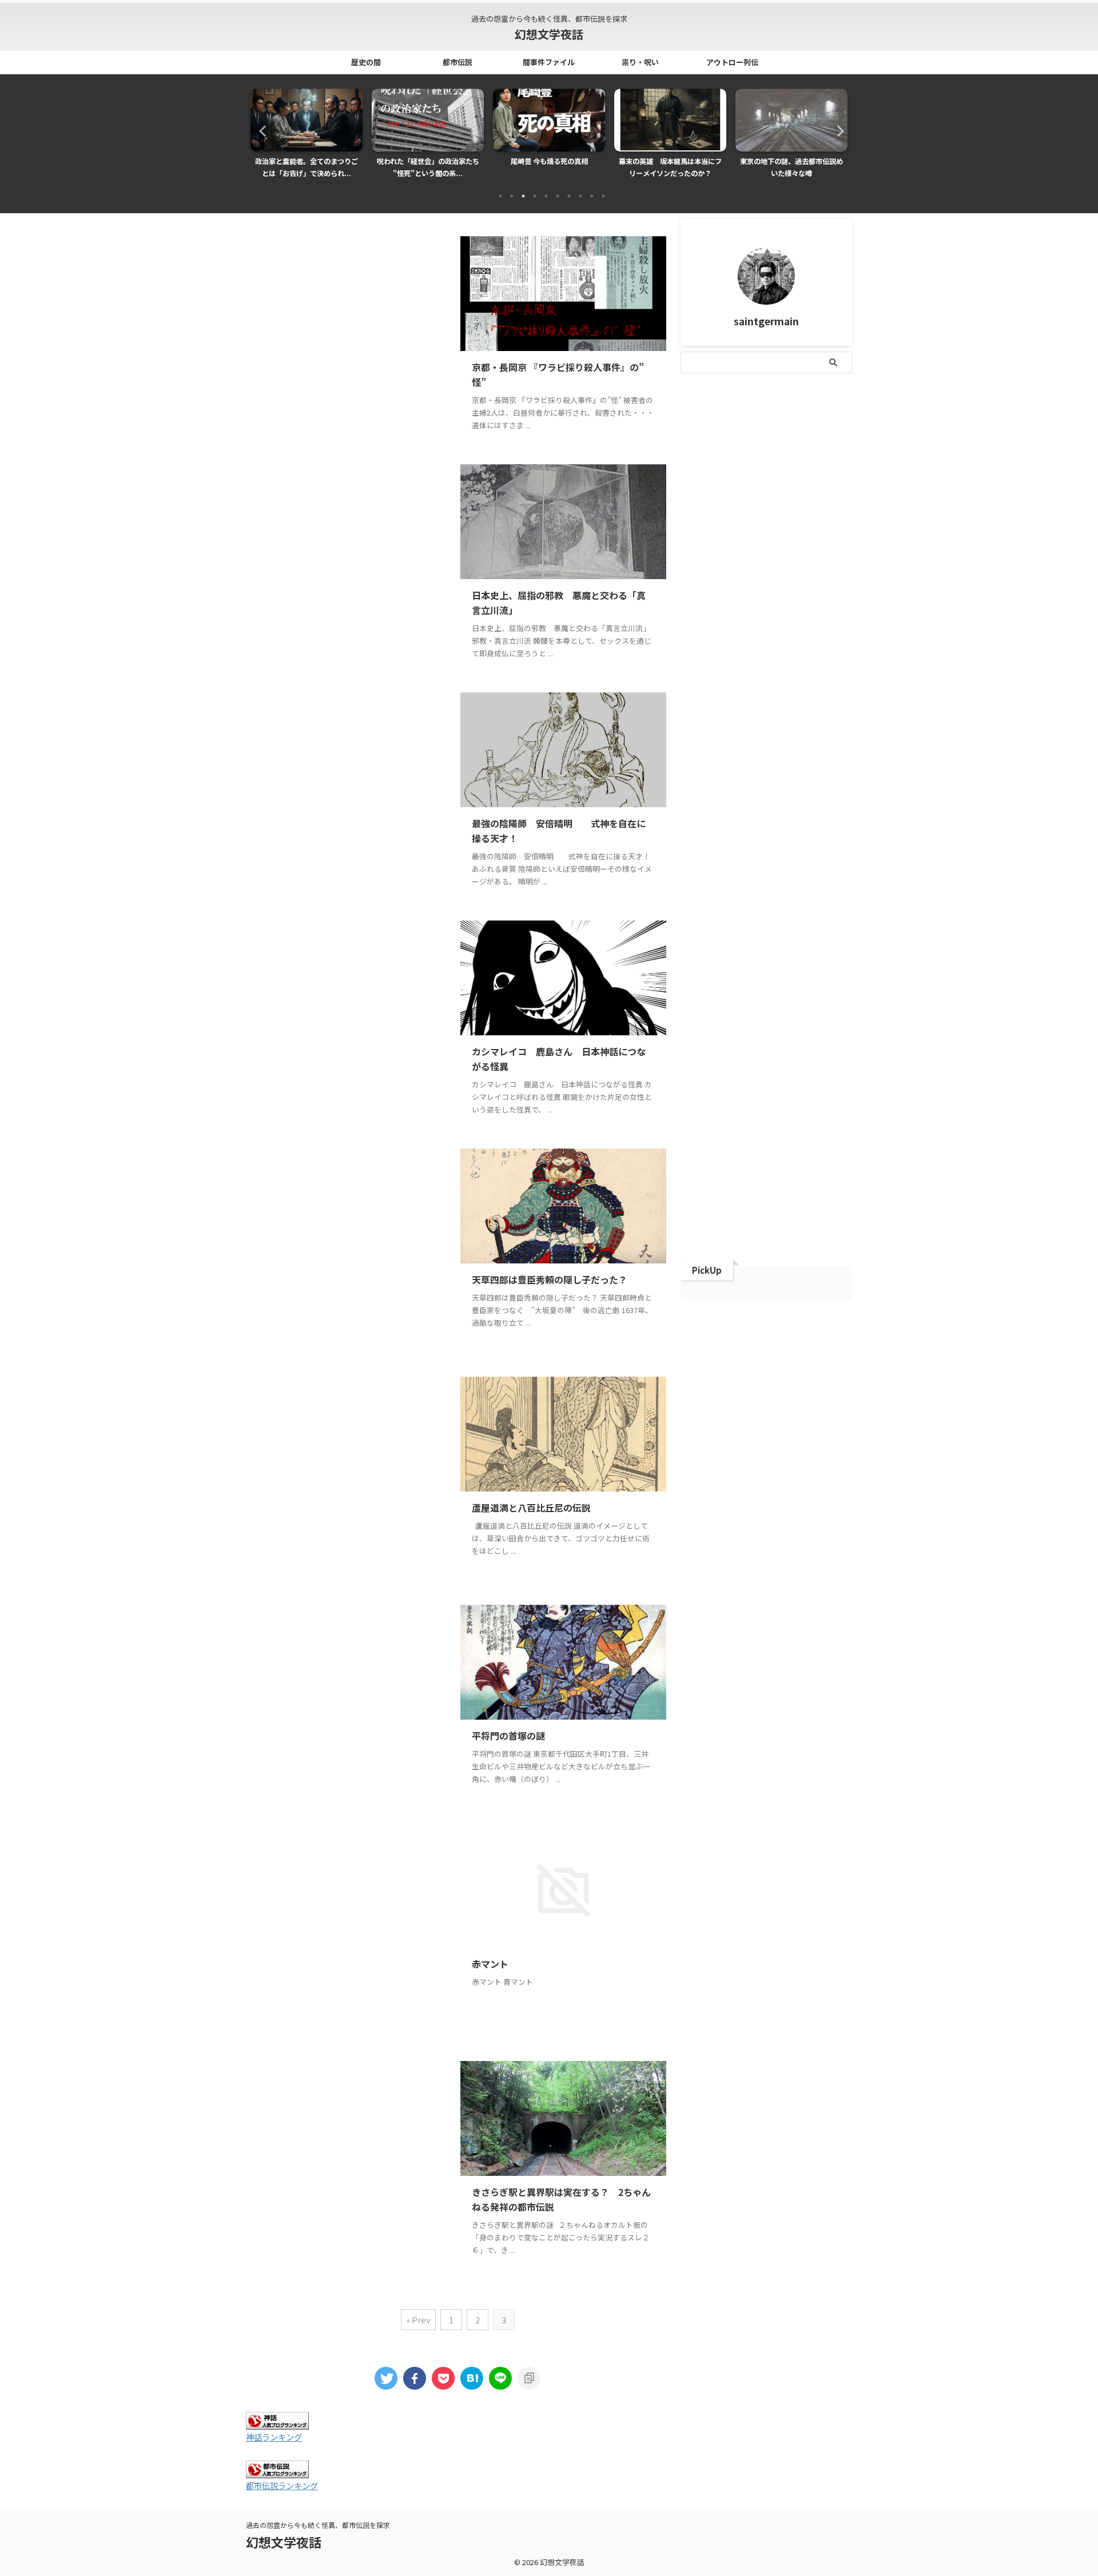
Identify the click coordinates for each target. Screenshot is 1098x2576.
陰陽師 (700, 786)
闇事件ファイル (549, 62)
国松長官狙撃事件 (774, 565)
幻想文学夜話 (549, 34)
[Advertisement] (352, 342)
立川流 (803, 713)
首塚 (737, 786)
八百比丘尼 (822, 541)
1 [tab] (500, 196)
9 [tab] (592, 196)
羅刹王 (796, 737)
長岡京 (829, 762)
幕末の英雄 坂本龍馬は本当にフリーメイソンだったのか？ (549, 168)
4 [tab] (535, 196)
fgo (731, 418)
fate (697, 418)
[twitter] (386, 2378)
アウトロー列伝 (732, 62)
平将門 (700, 614)
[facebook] (415, 2378)
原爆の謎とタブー (791, 161)
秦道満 (763, 713)
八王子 (733, 516)
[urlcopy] (529, 2378)
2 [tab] (512, 196)
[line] (500, 2378)
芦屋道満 (703, 762)
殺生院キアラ (711, 663)
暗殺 (818, 614)
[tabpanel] (307, 137)
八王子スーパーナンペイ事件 (737, 541)
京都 (696, 516)
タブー (777, 442)
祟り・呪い (640, 62)
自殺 (833, 737)
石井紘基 (822, 688)
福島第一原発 (711, 713)
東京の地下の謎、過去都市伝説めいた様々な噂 (670, 168)
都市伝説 (457, 62)
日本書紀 (744, 614)
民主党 (763, 663)
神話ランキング (274, 2437)
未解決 (700, 639)
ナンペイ (774, 467)
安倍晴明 (799, 590)
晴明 (785, 614)
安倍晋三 (751, 590)
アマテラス (775, 418)
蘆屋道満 (751, 762)
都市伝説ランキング (282, 2485)
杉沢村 (796, 639)
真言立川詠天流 (763, 688)
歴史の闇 (366, 62)
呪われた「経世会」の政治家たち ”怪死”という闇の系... (311, 168)
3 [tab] (523, 196)
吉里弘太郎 (707, 565)
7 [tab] (569, 196)
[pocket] (443, 2378)
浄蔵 (799, 663)
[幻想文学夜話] (472, 2378)
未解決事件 (748, 639)
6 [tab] (558, 196)
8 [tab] (580, 196)
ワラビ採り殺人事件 (807, 491)
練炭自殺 (751, 737)
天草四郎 (703, 590)
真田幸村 (703, 688)
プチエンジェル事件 (722, 491)
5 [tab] (546, 196)
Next (837, 131)
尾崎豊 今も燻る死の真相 (428, 161)
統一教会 (703, 737)
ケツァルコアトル (718, 442)
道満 (792, 762)
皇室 (833, 663)
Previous (261, 131)
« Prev (418, 2320)
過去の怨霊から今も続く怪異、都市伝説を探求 (318, 2525)
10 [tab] (603, 196)
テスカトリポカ (715, 467)
